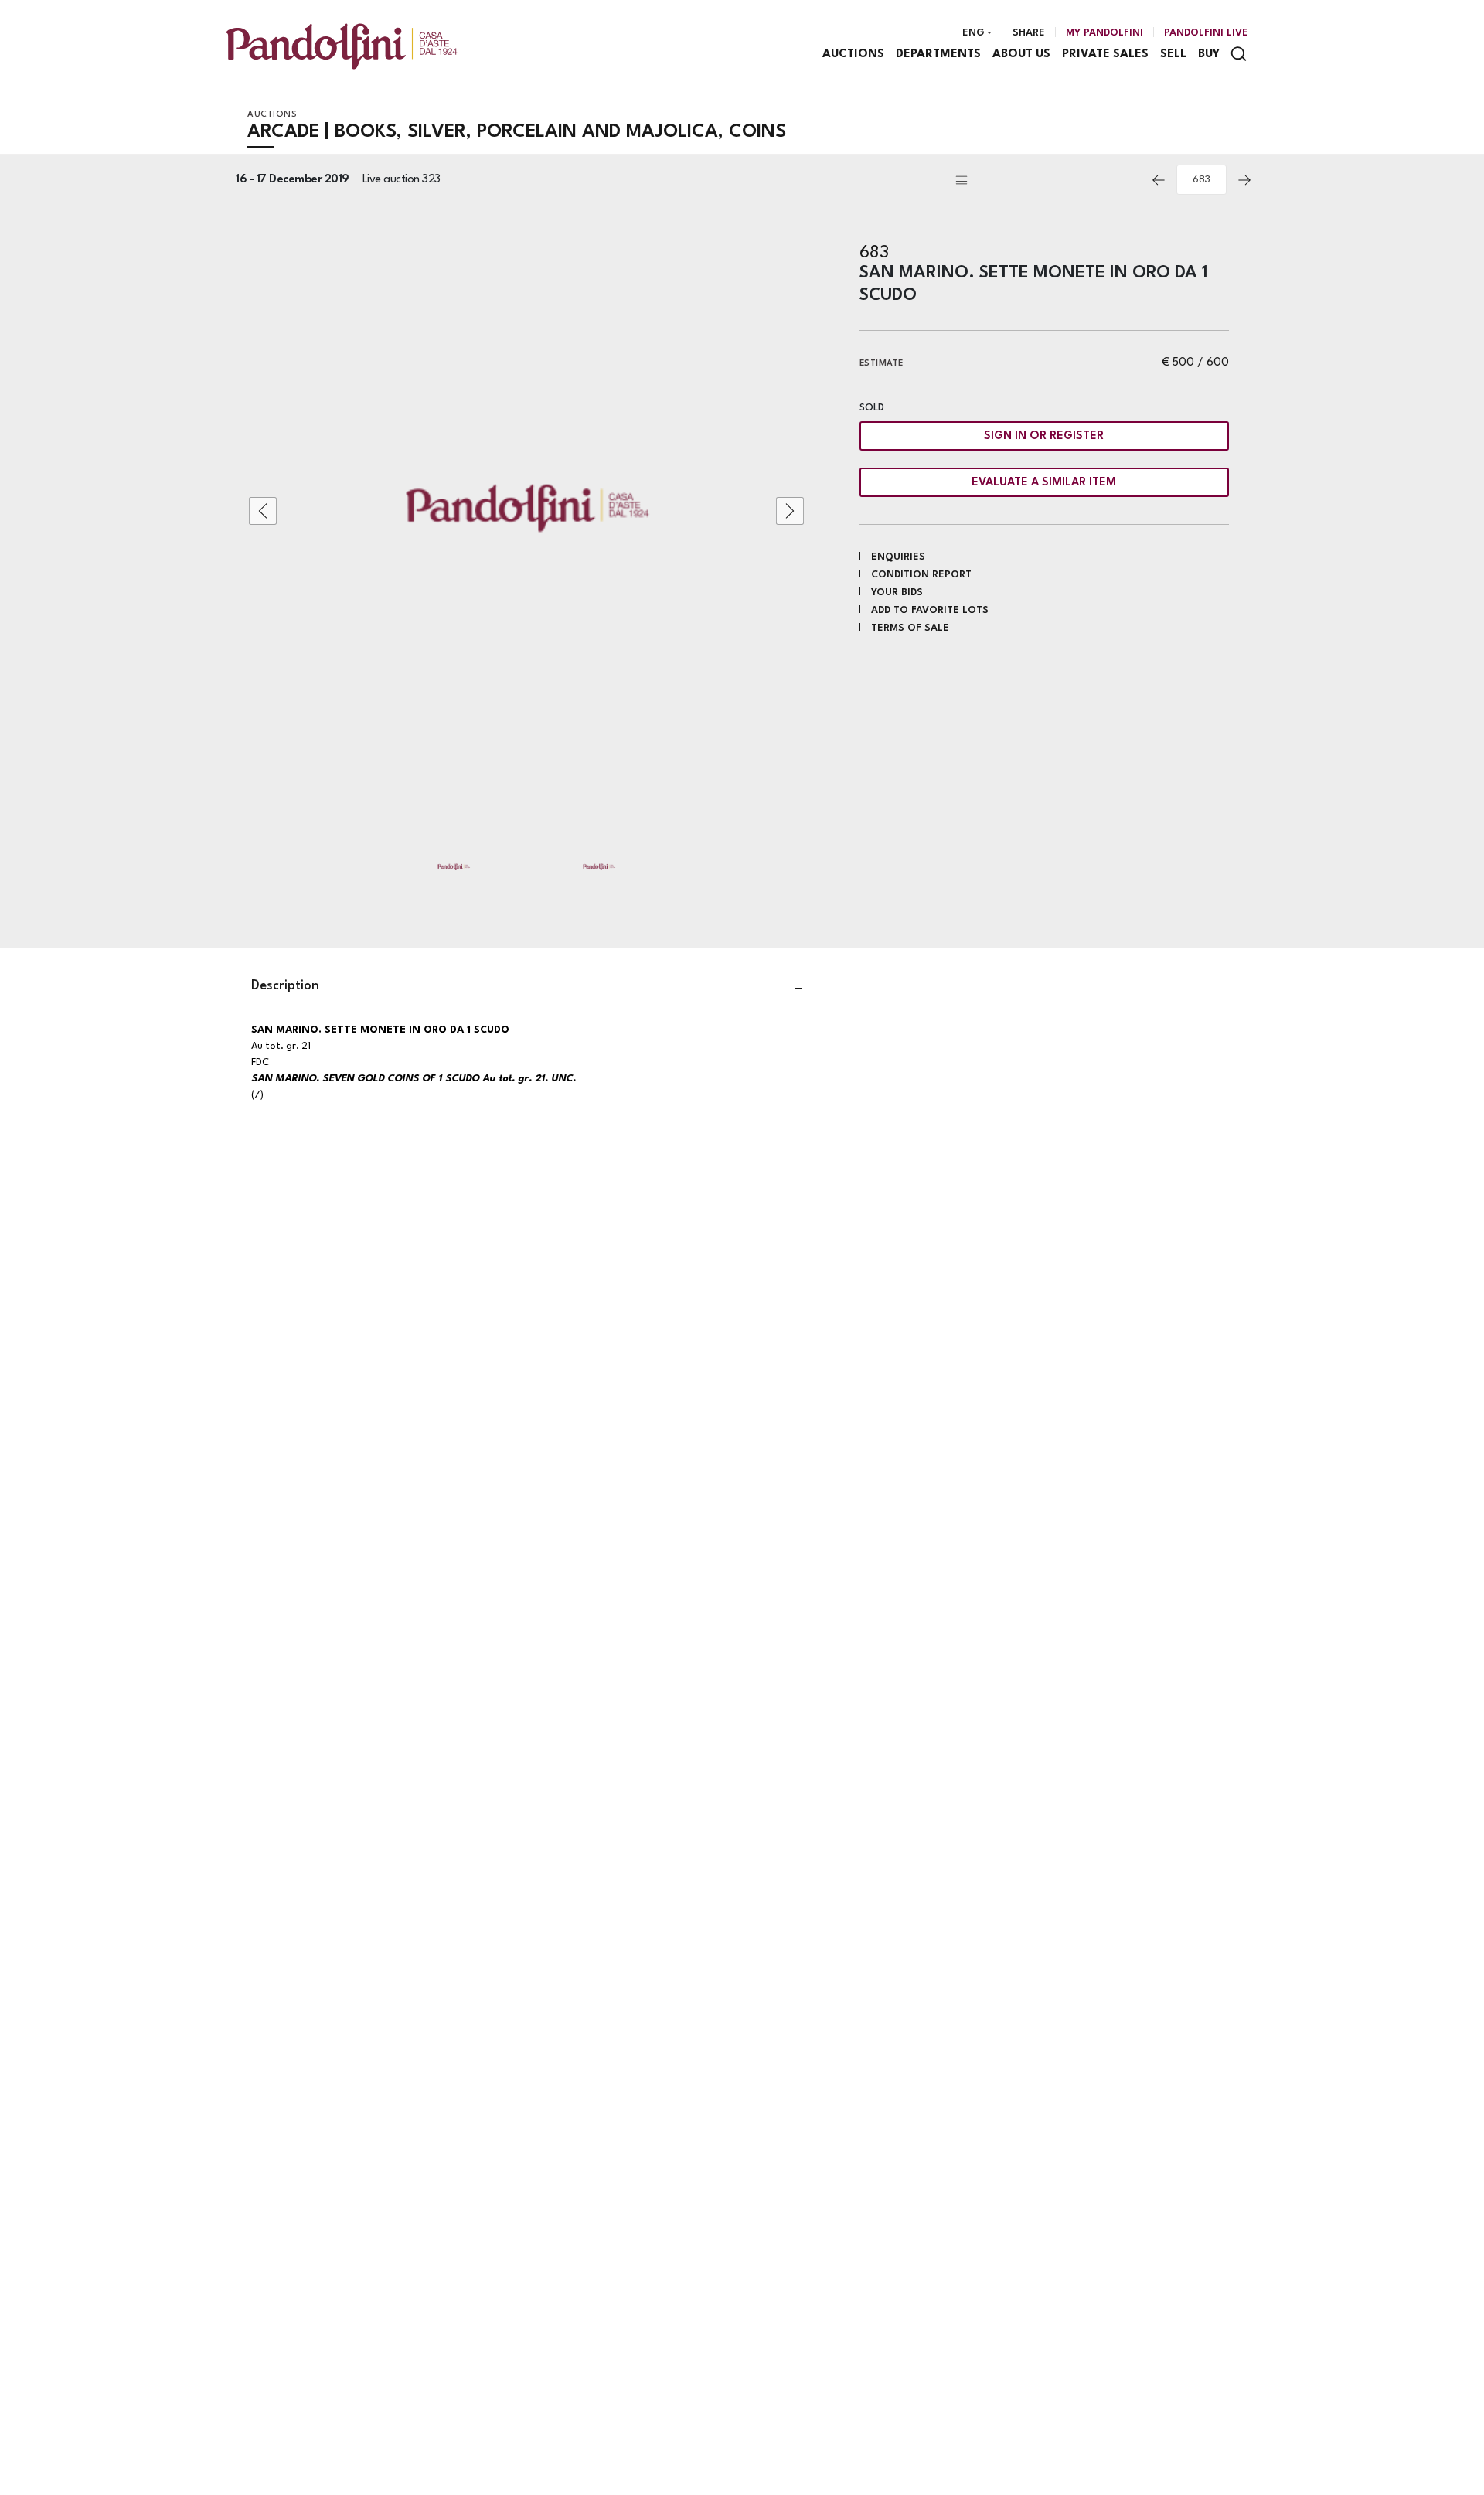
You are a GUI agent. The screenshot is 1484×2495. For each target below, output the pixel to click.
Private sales (1105, 54)
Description (285, 986)
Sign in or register (1044, 436)
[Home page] (342, 46)
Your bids (897, 592)
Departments (938, 54)
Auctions (853, 54)
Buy (1209, 54)
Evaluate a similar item (1044, 483)
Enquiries (898, 557)
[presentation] (263, 511)
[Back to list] (1047, 180)
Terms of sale (910, 628)
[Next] (1244, 180)
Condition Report (921, 575)
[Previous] (1159, 180)
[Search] (1239, 54)
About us (1021, 54)
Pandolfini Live (1206, 33)
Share (1029, 33)
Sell (1173, 54)
